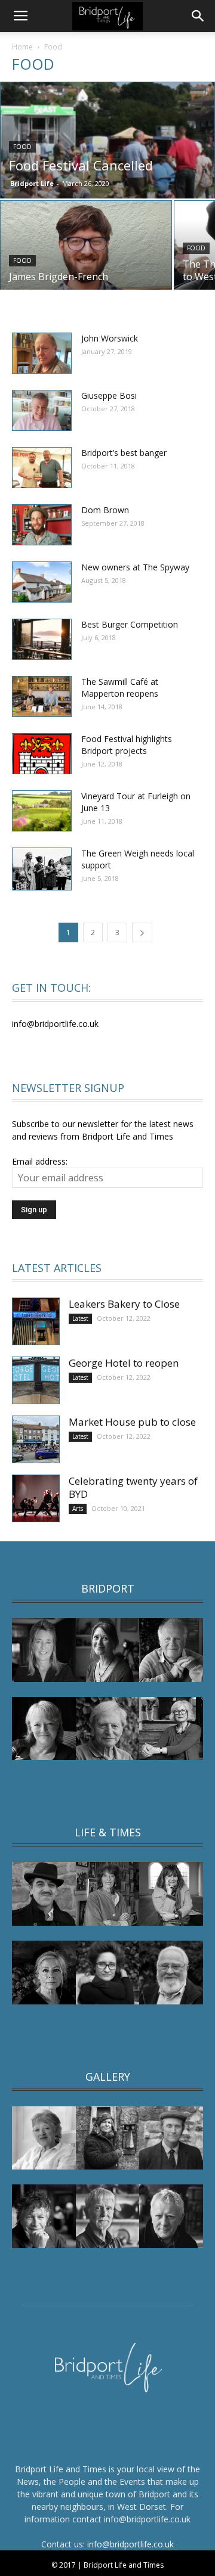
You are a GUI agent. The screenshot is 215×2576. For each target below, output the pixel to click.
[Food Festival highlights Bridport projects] (42, 754)
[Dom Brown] (42, 525)
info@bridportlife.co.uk (130, 2544)
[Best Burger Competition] (42, 639)
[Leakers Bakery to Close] (36, 1321)
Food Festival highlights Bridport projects (127, 745)
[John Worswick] (42, 353)
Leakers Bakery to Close (124, 1304)
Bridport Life (32, 183)
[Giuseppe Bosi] (42, 410)
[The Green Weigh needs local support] (42, 869)
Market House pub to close (132, 1422)
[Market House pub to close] (36, 1439)
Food (22, 147)
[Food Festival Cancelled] (107, 148)
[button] (198, 16)
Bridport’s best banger (124, 453)
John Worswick (110, 338)
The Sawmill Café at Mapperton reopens (120, 688)
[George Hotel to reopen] (36, 1380)
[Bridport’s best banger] (42, 468)
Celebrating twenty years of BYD (133, 1487)
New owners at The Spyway (135, 567)
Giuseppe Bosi (109, 395)
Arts (78, 1509)
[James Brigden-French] (86, 254)
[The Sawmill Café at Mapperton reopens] (42, 696)
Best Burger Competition (130, 624)
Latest (80, 1318)
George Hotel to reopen (124, 1363)
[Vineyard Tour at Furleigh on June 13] (42, 811)
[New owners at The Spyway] (42, 582)
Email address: (40, 1161)
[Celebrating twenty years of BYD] (36, 1498)
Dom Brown (105, 510)
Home (22, 47)
